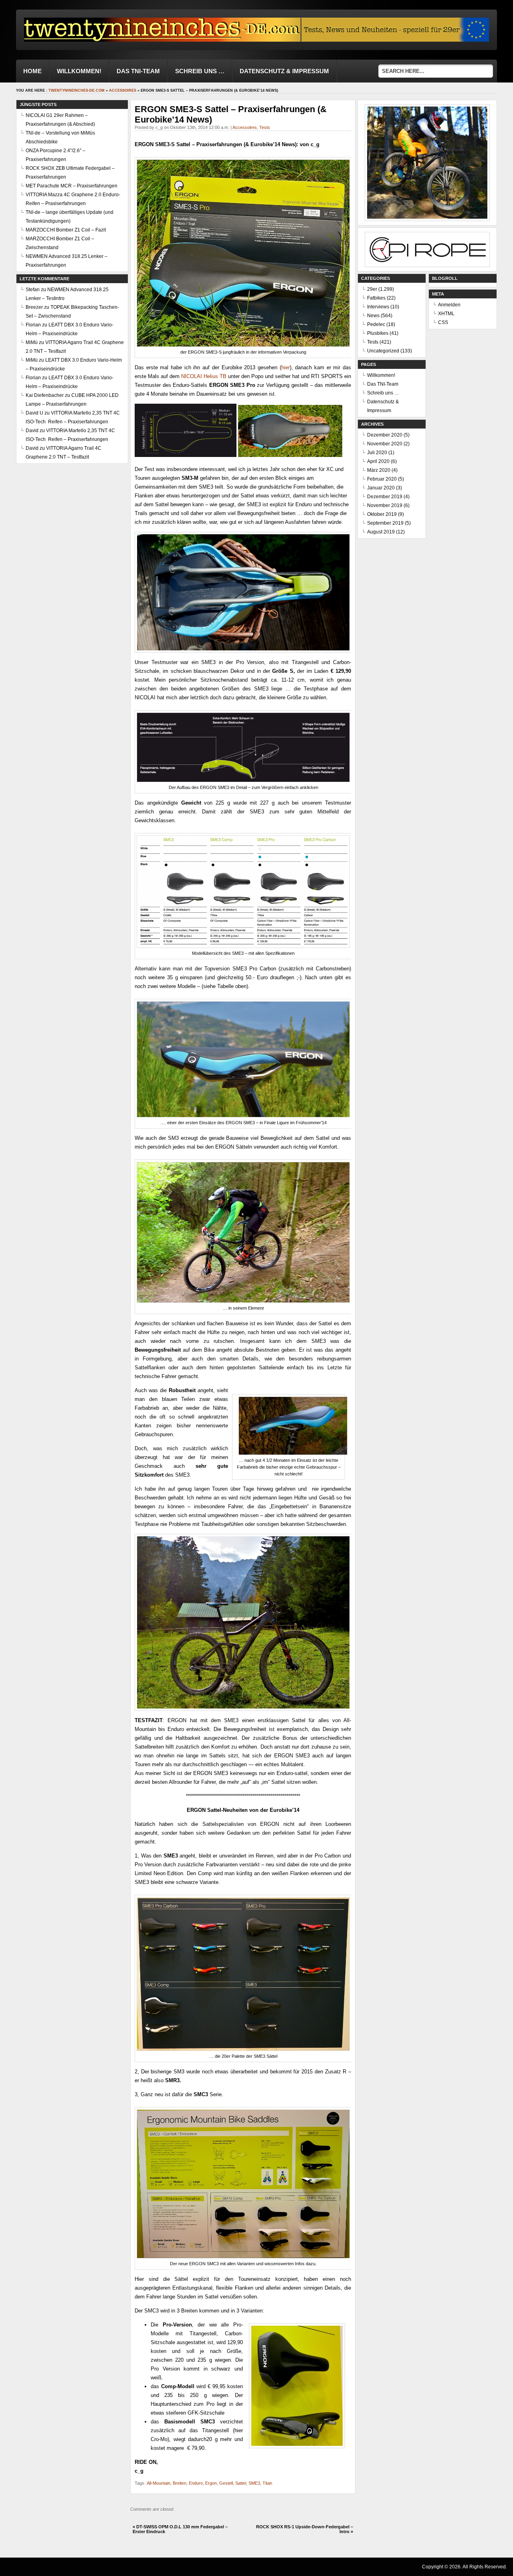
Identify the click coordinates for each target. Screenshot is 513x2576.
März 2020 (379, 470)
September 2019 (385, 523)
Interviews (378, 307)
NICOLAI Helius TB (204, 376)
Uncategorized (383, 351)
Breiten (180, 2483)
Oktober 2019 (382, 514)
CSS (443, 322)
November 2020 (385, 444)
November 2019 (385, 505)
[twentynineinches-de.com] (162, 39)
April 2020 (378, 461)
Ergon (211, 2483)
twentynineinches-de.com (77, 91)
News (373, 316)
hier (286, 367)
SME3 (254, 2483)
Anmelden (449, 305)
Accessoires (123, 91)
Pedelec (376, 324)
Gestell (226, 2483)
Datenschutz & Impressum (284, 71)
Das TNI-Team (138, 71)
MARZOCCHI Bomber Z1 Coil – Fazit (66, 230)
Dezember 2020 (385, 435)
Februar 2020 (382, 479)
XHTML (446, 314)
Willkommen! (79, 71)
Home (32, 71)
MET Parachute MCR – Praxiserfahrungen (72, 186)
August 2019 (381, 532)
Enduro (196, 2483)
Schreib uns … (200, 71)
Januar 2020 (381, 488)
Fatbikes (376, 298)
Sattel (241, 2483)
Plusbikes (378, 333)
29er (372, 289)
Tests (265, 127)
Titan (267, 2483)
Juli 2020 (377, 453)
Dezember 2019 (385, 497)
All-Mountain (159, 2483)
